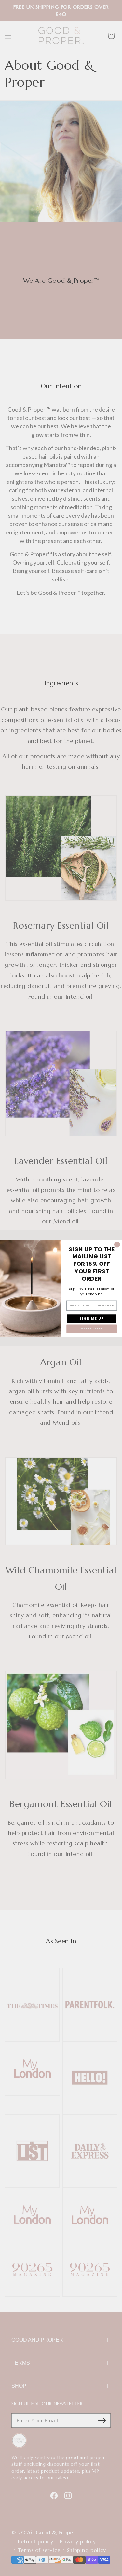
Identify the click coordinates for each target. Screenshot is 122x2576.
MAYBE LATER (91, 1329)
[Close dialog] (117, 1245)
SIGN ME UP (91, 1318)
